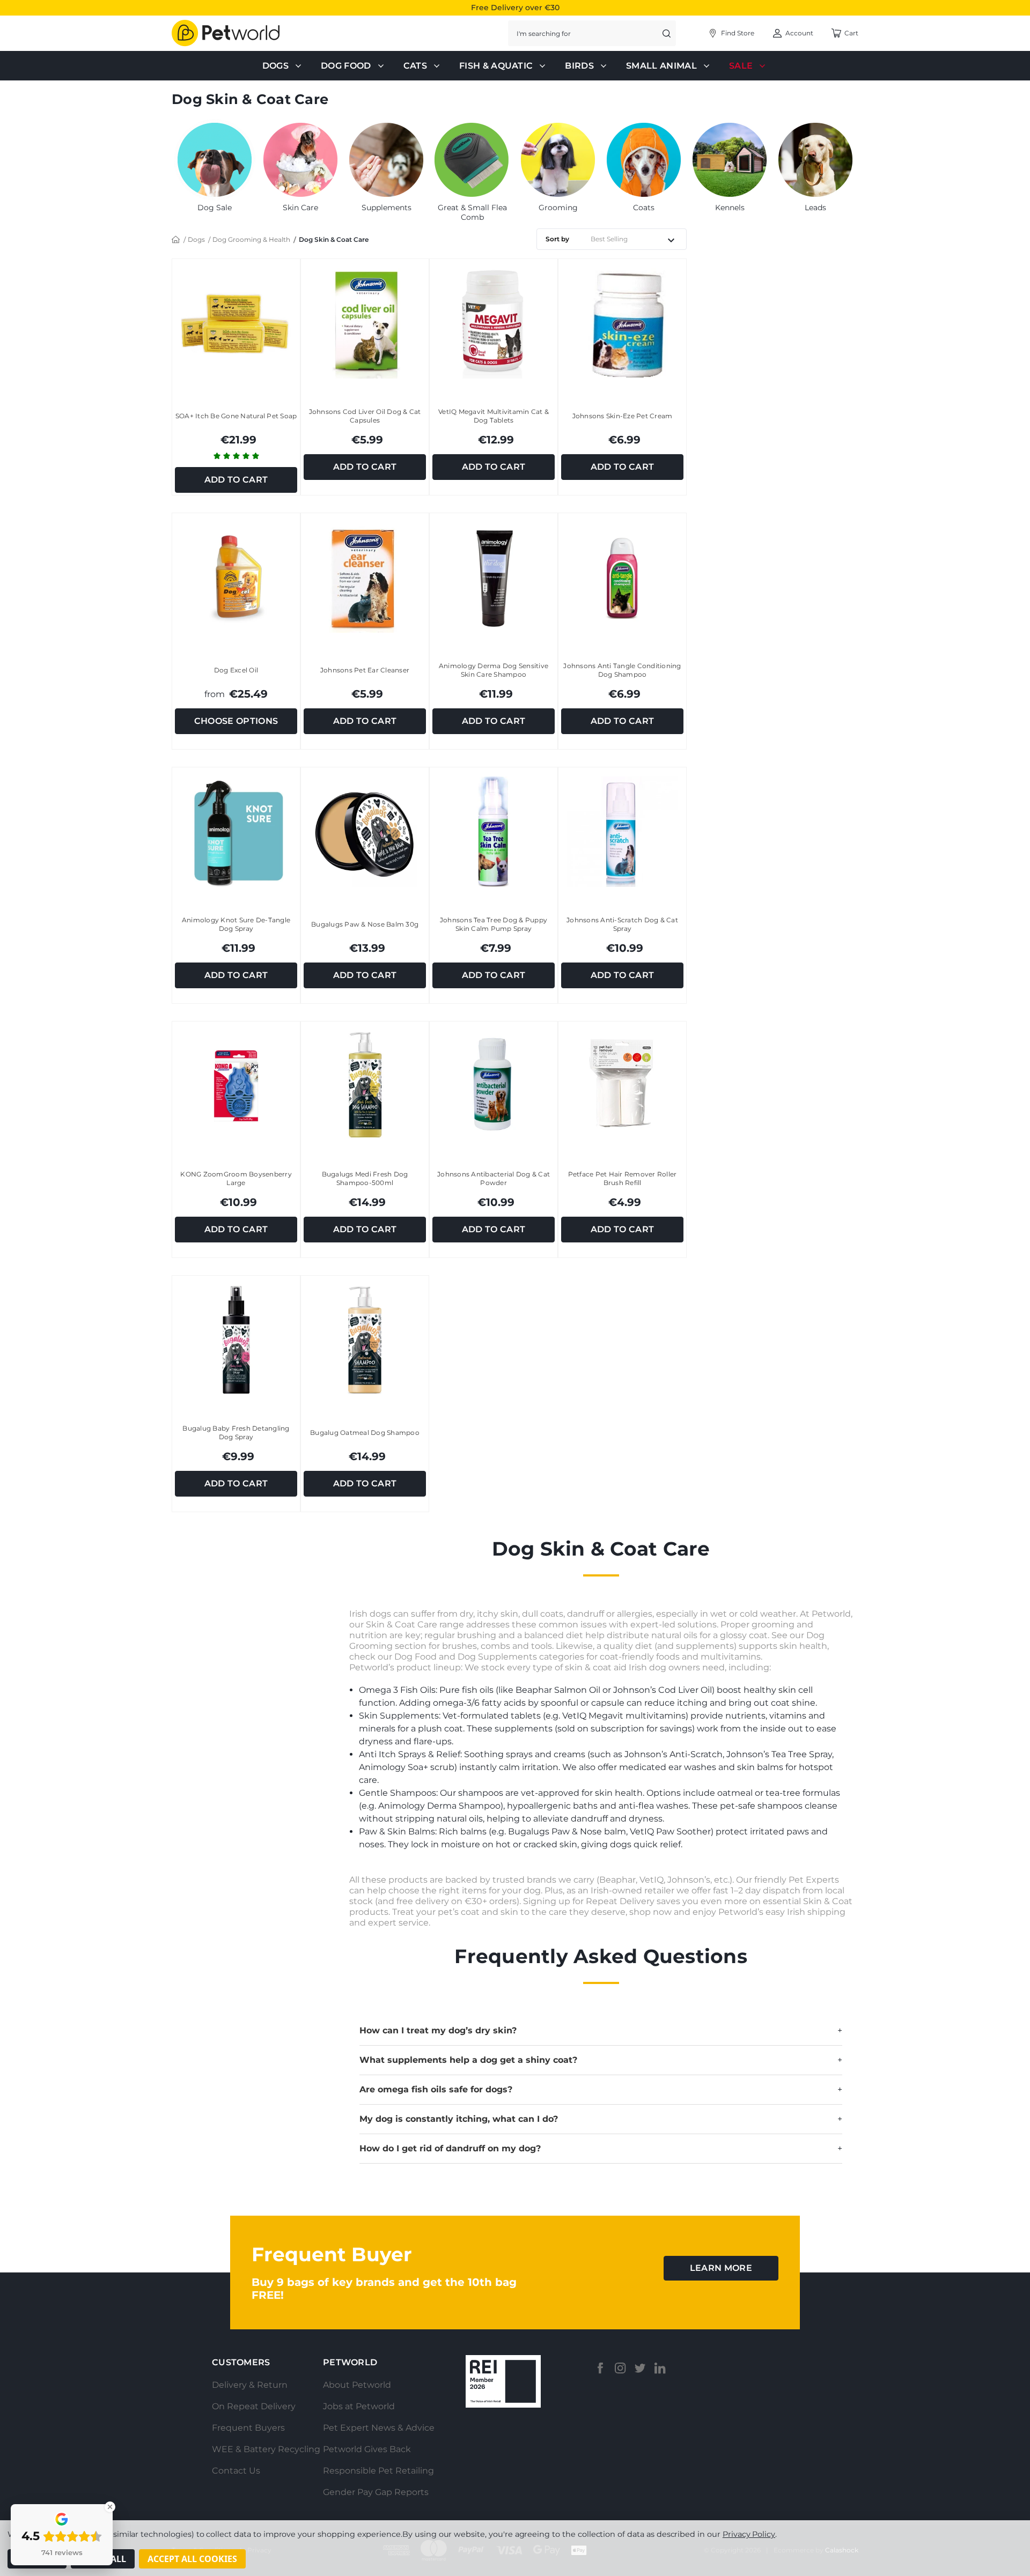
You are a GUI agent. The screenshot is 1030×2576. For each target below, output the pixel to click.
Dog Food (346, 66)
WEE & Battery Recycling (266, 2449)
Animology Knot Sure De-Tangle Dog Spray (236, 924)
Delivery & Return (250, 2385)
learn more (721, 2268)
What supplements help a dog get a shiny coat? (601, 2060)
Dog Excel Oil (236, 670)
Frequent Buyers (248, 2428)
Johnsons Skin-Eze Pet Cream (623, 416)
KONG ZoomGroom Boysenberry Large (236, 1178)
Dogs (275, 66)
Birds (579, 66)
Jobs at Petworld (359, 2406)
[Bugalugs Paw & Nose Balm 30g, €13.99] (365, 831)
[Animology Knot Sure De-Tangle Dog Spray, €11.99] (236, 831)
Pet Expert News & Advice (379, 2428)
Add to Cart (236, 480)
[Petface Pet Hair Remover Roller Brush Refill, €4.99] (622, 1086)
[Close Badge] (110, 2507)
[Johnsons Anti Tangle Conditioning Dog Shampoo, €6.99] (622, 577)
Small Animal (661, 66)
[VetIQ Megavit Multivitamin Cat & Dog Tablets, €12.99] (494, 323)
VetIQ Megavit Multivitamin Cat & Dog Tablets (494, 416)
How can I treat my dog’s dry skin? (601, 2030)
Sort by (557, 239)
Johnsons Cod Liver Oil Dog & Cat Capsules (365, 416)
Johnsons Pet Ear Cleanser (365, 670)
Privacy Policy (749, 2534)
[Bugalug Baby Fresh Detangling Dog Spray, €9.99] (236, 1340)
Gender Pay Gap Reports (376, 2492)
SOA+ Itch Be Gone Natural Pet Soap (236, 416)
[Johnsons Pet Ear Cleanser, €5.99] (365, 577)
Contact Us (236, 2471)
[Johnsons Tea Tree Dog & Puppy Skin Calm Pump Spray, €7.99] (494, 831)
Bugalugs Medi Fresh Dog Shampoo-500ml (365, 1178)
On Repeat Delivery (254, 2406)
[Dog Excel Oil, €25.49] (236, 577)
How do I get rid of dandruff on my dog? (601, 2148)
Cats (415, 66)
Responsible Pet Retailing (378, 2471)
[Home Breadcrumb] (176, 239)
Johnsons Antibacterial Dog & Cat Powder (494, 1178)
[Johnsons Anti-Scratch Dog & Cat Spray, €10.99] (622, 831)
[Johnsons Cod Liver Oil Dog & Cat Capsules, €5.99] (365, 323)
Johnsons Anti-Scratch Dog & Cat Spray (622, 924)
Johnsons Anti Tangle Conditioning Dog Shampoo (622, 670)
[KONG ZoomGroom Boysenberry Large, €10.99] (236, 1086)
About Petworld (357, 2385)
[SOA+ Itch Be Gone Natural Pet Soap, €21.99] (236, 323)
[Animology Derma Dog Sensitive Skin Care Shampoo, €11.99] (494, 577)
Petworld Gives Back (367, 2449)
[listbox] (636, 239)
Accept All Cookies (192, 2559)
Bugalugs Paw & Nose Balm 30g (365, 924)
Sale (741, 66)
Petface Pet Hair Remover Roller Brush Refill (623, 1178)
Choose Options (236, 721)
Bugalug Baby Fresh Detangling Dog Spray (236, 1433)
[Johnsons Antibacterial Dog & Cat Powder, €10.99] (494, 1086)
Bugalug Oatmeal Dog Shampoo (365, 1433)
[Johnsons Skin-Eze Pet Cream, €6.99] (622, 323)
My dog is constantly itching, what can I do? (601, 2119)
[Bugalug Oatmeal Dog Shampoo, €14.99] (365, 1340)
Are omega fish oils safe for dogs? (601, 2089)
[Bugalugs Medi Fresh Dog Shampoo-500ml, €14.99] (365, 1086)
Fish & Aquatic (496, 66)
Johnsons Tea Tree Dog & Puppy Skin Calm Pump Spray (494, 924)
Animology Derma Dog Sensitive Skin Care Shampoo (494, 670)
